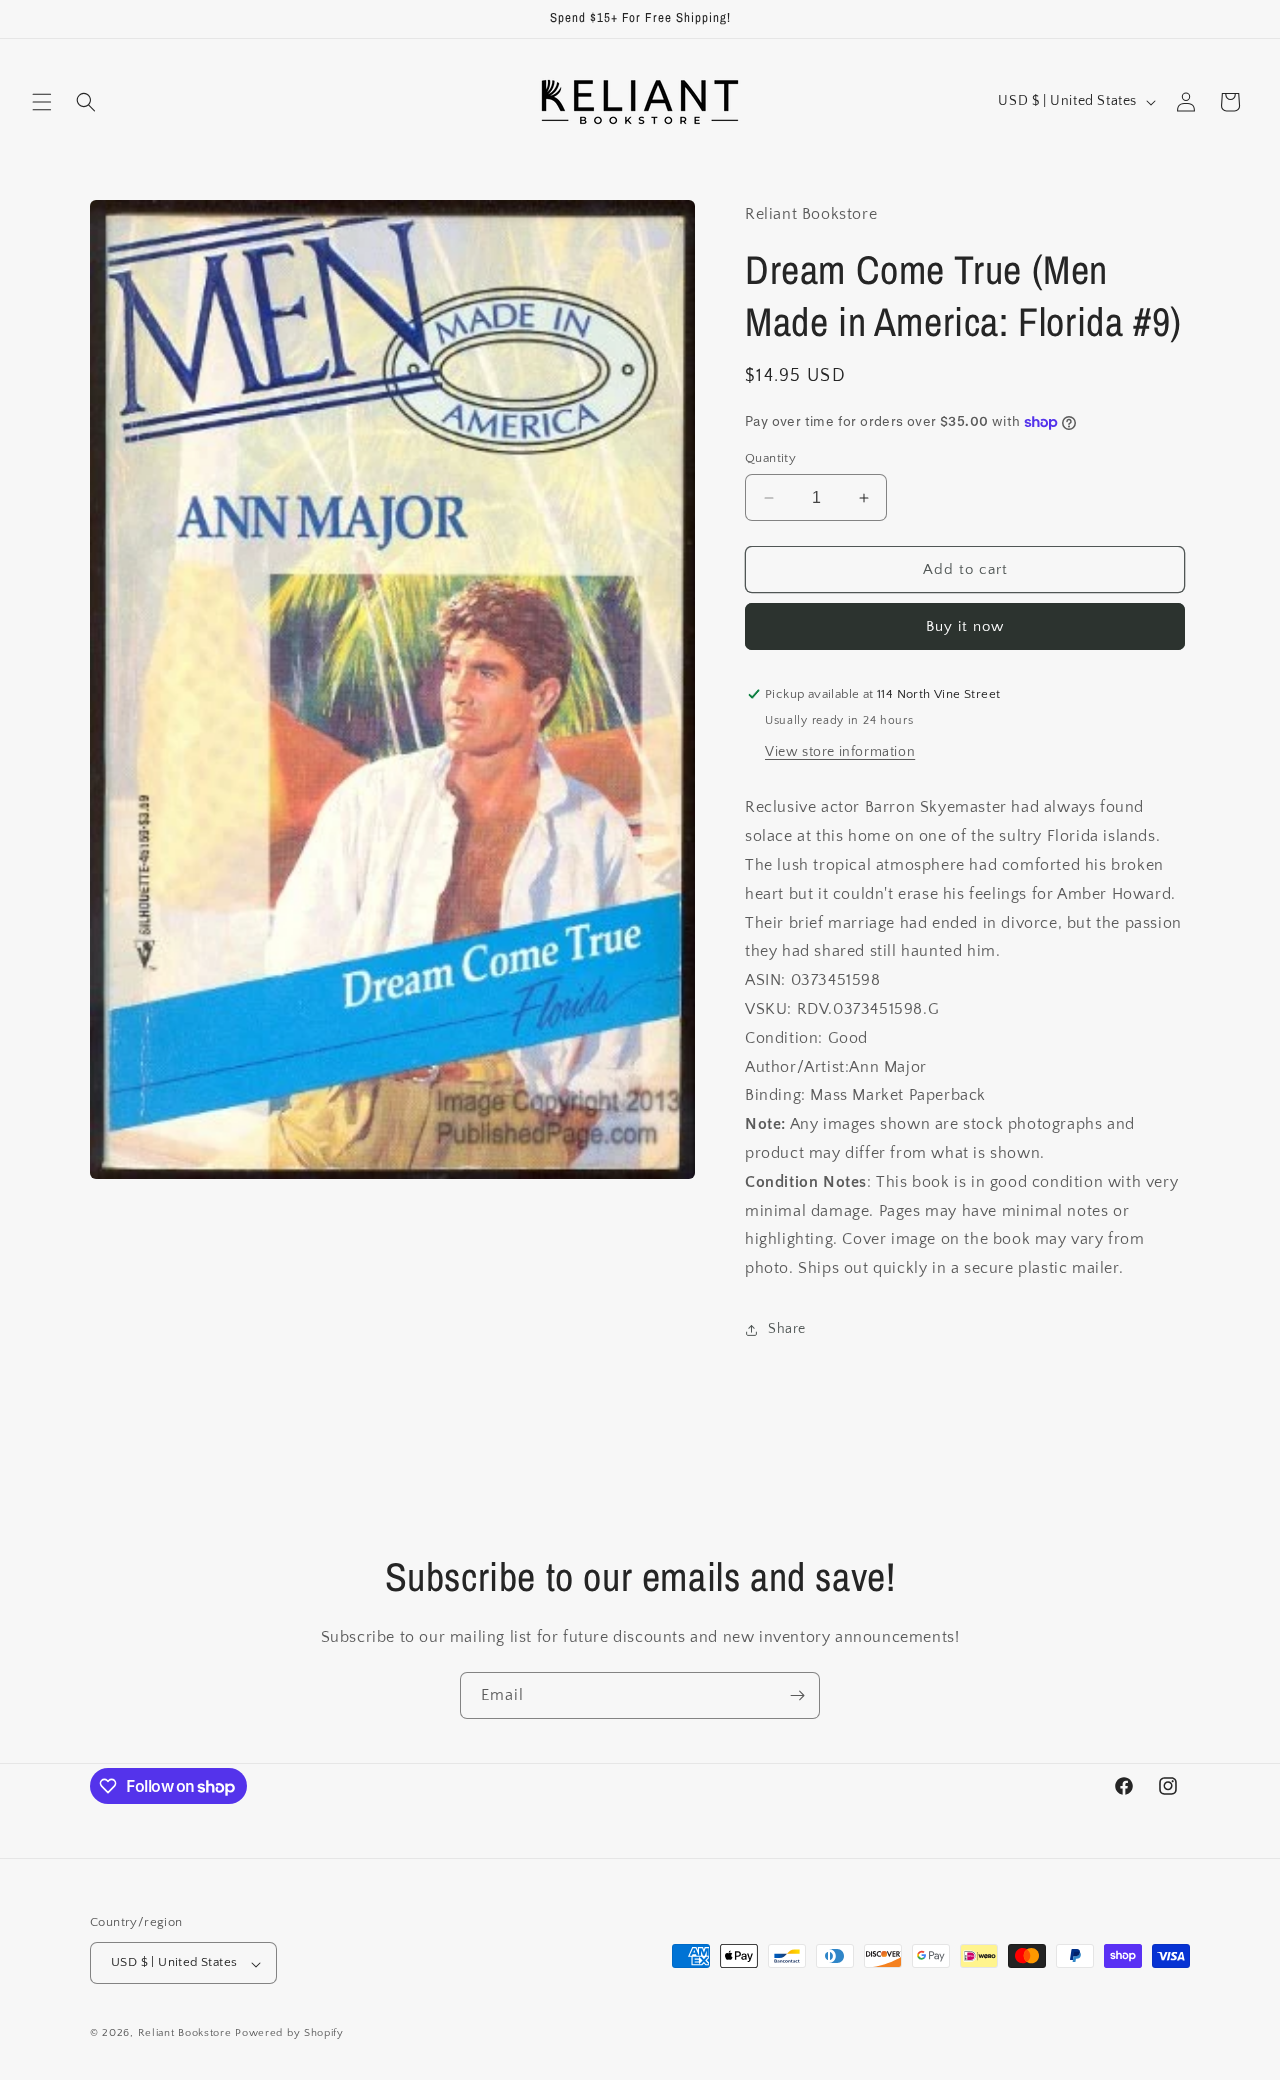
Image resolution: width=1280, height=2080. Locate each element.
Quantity (770, 458)
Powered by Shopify (289, 2034)
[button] (42, 102)
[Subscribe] (797, 1695)
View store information (840, 752)
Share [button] (787, 1329)
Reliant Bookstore (185, 2034)
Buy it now (965, 626)
